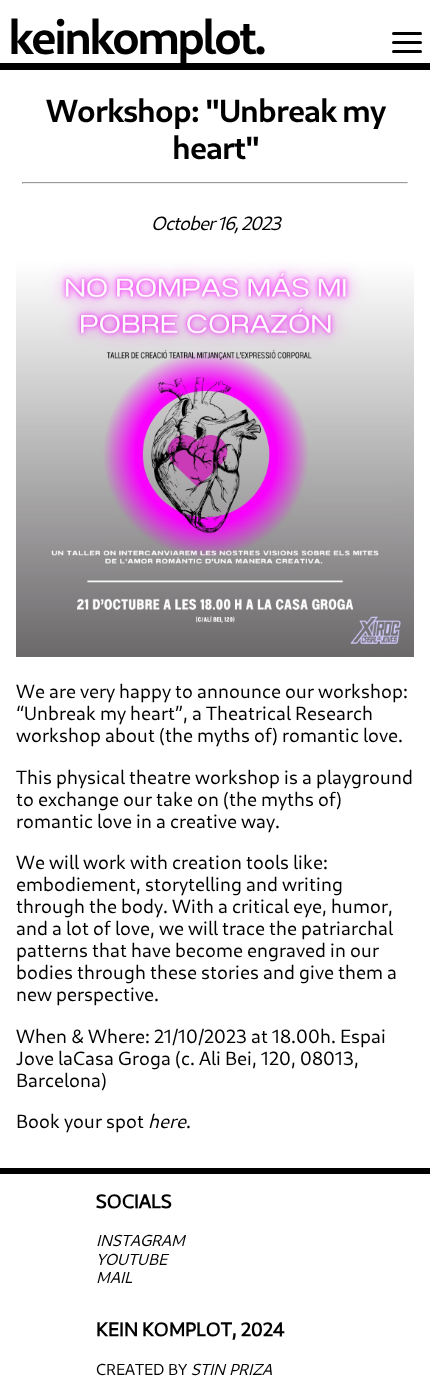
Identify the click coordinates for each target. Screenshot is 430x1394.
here (167, 1120)
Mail (114, 1276)
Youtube (131, 1258)
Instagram (140, 1239)
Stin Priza (231, 1368)
